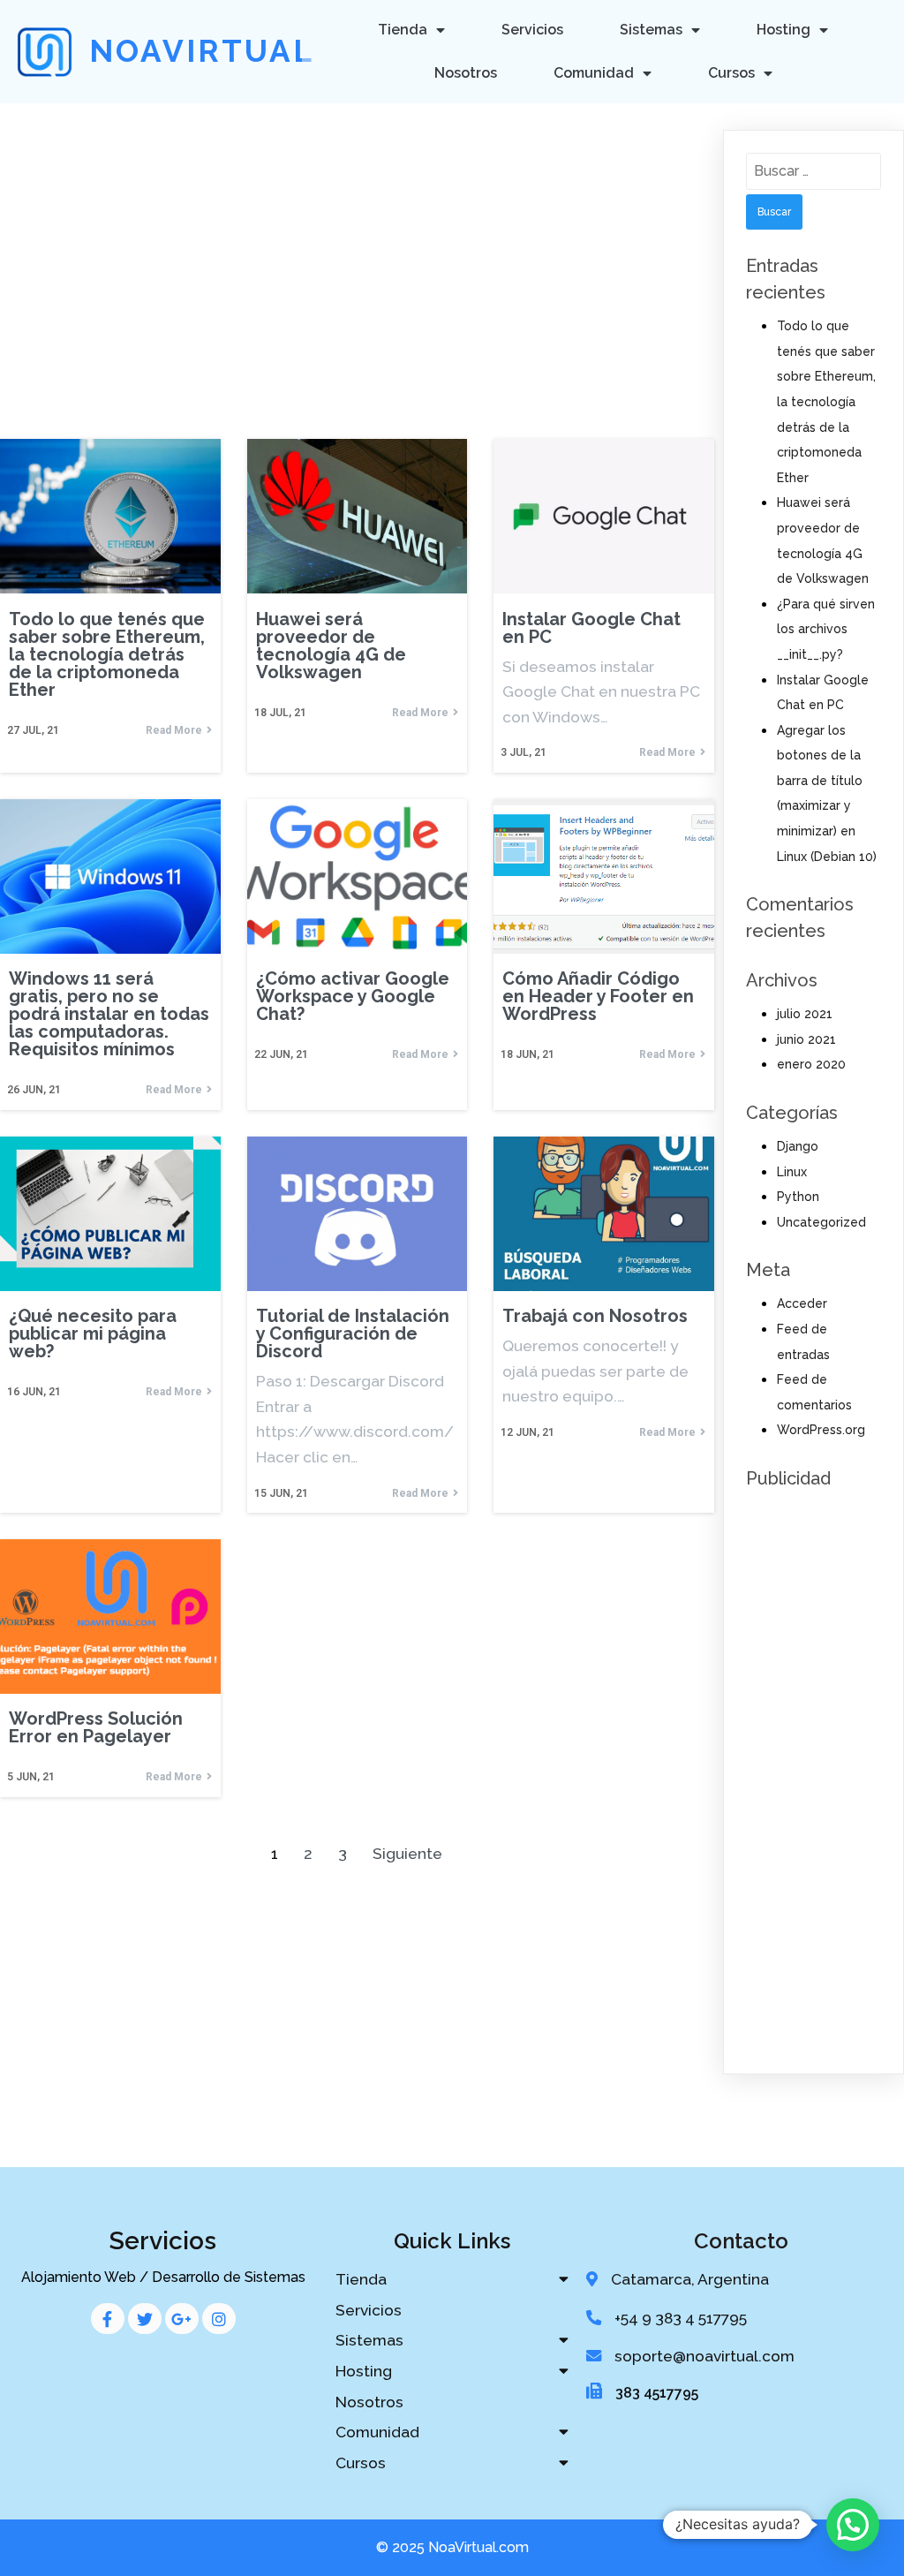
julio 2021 (805, 1014)
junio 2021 (806, 1039)
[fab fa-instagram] (219, 2319)
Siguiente (407, 1854)
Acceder (802, 1303)
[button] (853, 2525)
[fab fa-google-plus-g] (182, 2319)
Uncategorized (821, 1222)
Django (798, 1146)
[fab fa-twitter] (145, 2319)
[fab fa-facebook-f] (108, 2319)
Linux (792, 1172)
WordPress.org (821, 1430)
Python (798, 1197)
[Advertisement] (357, 236)
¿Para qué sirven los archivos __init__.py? (826, 629)
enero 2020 (811, 1064)
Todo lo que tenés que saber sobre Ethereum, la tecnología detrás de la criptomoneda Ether (826, 402)
